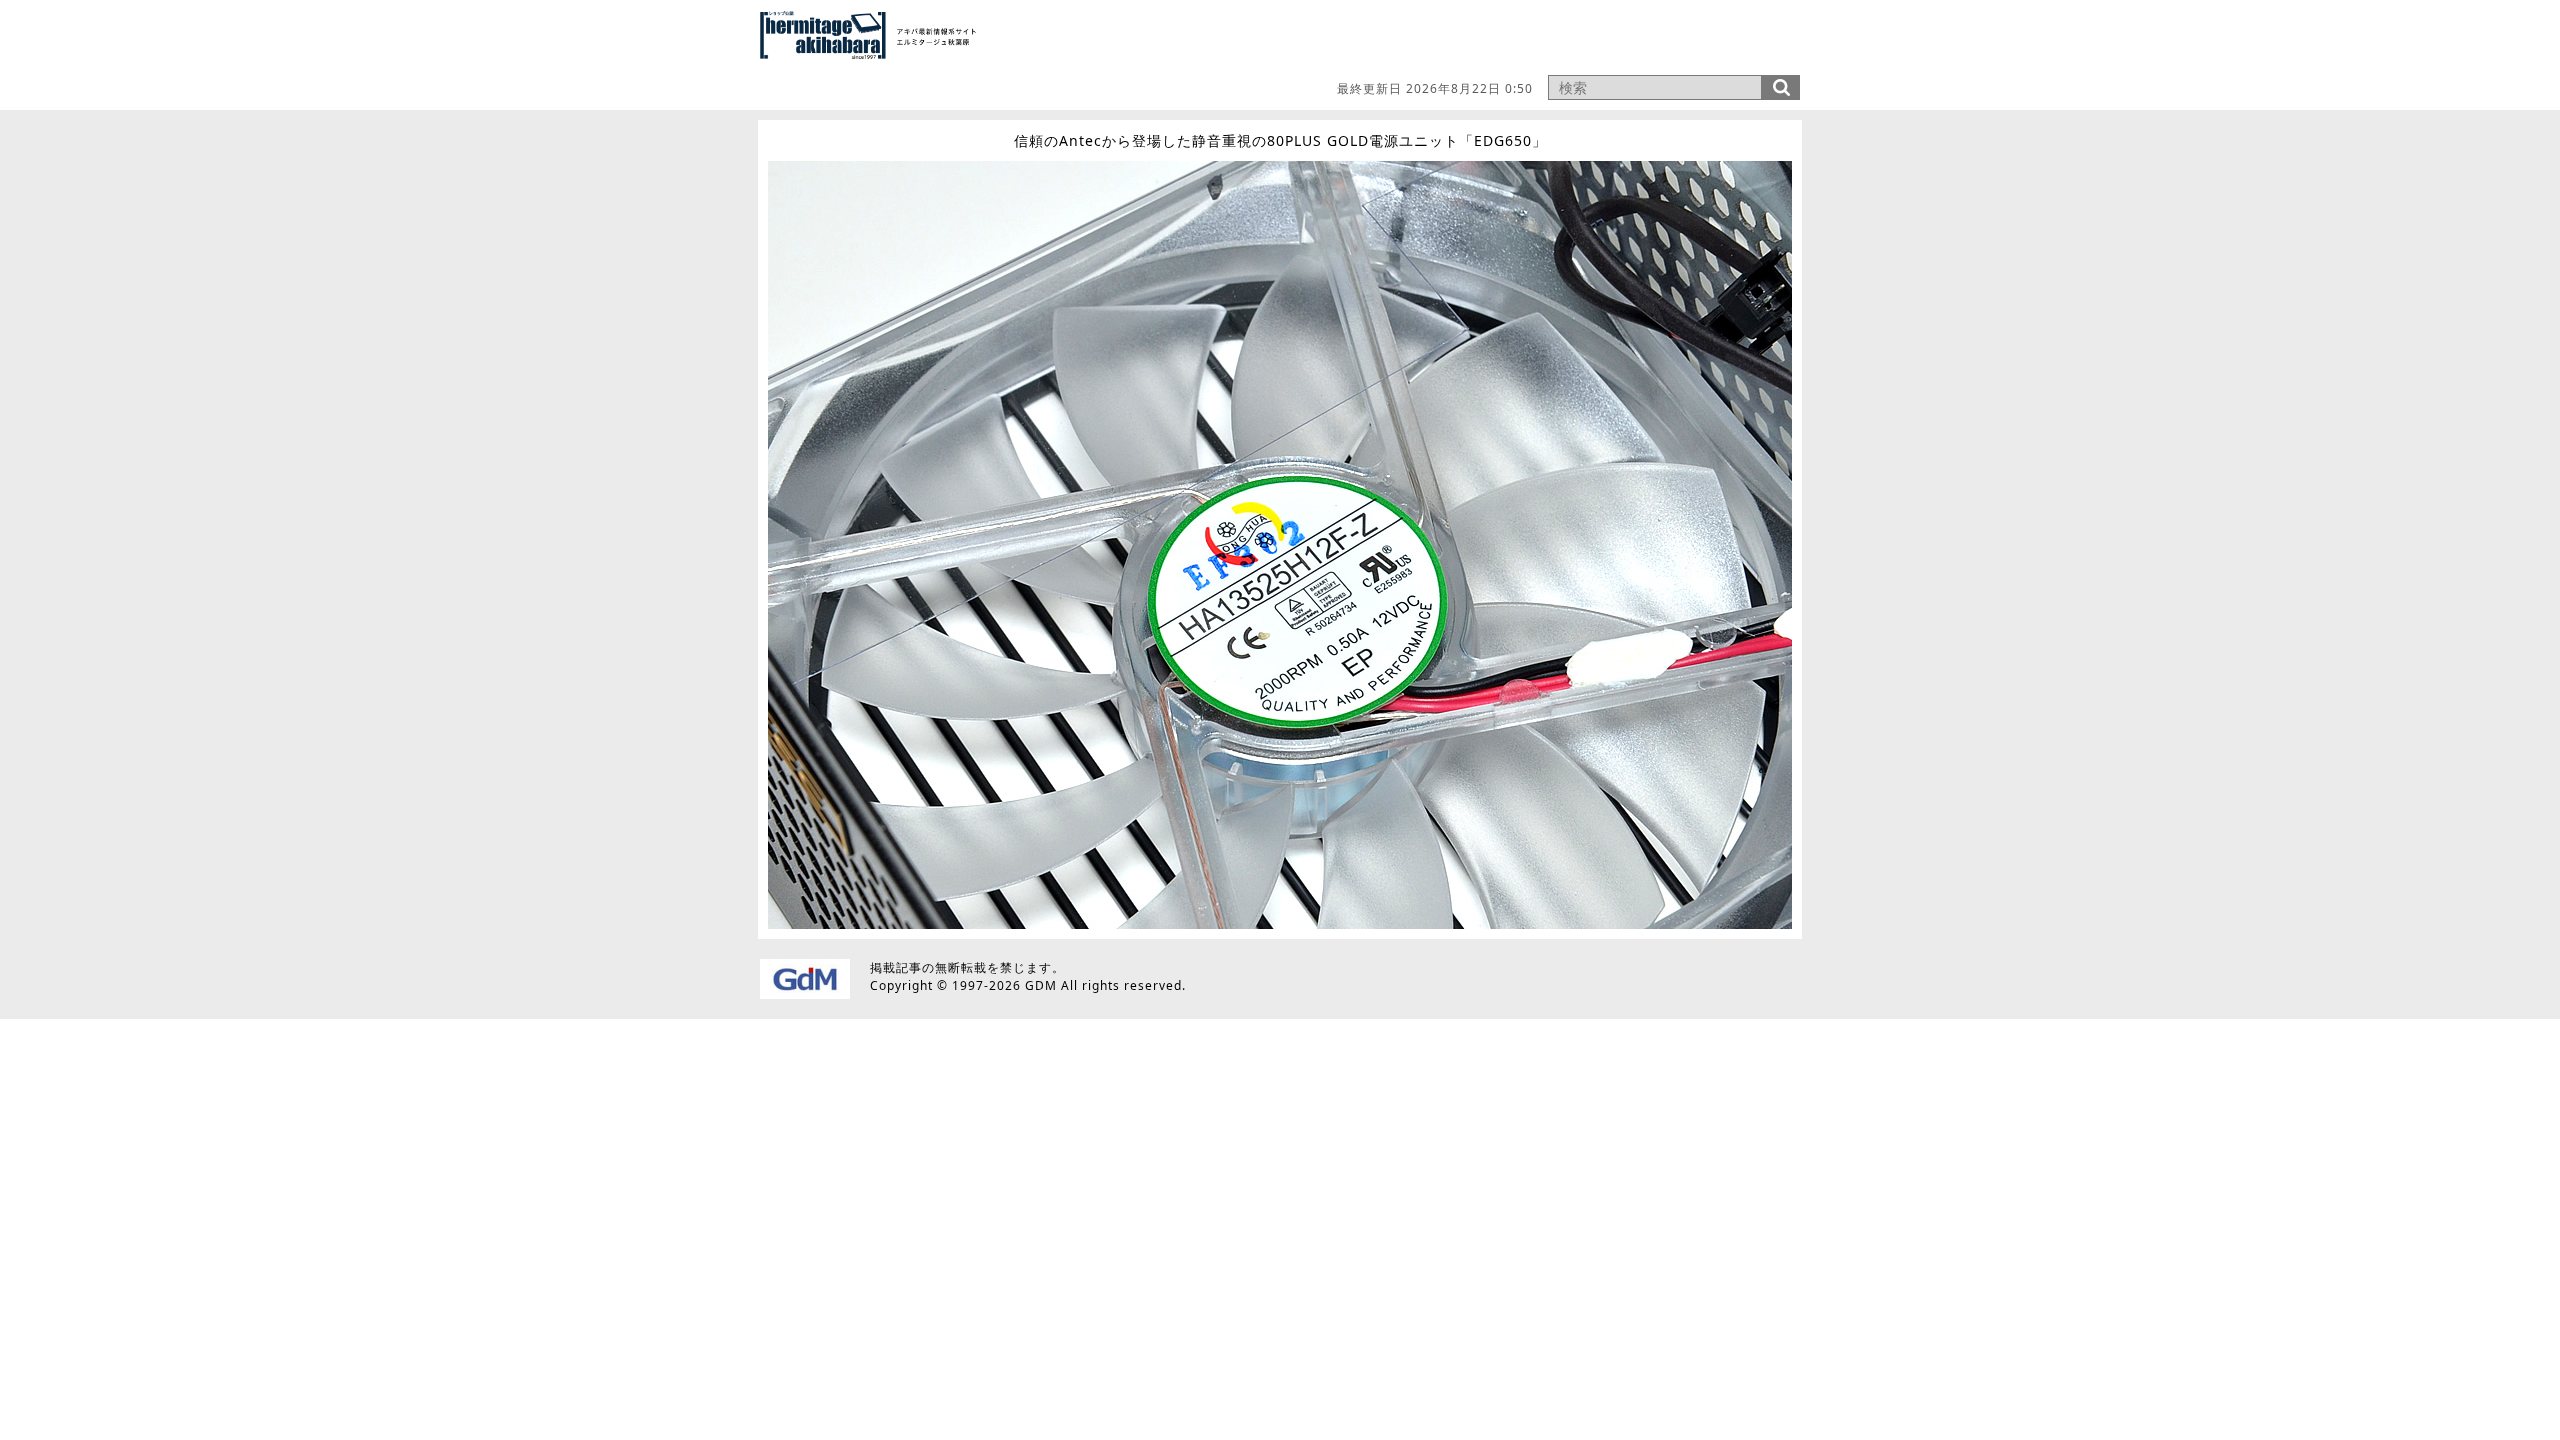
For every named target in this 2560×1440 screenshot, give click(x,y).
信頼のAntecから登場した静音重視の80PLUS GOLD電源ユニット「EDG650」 (1280, 140)
